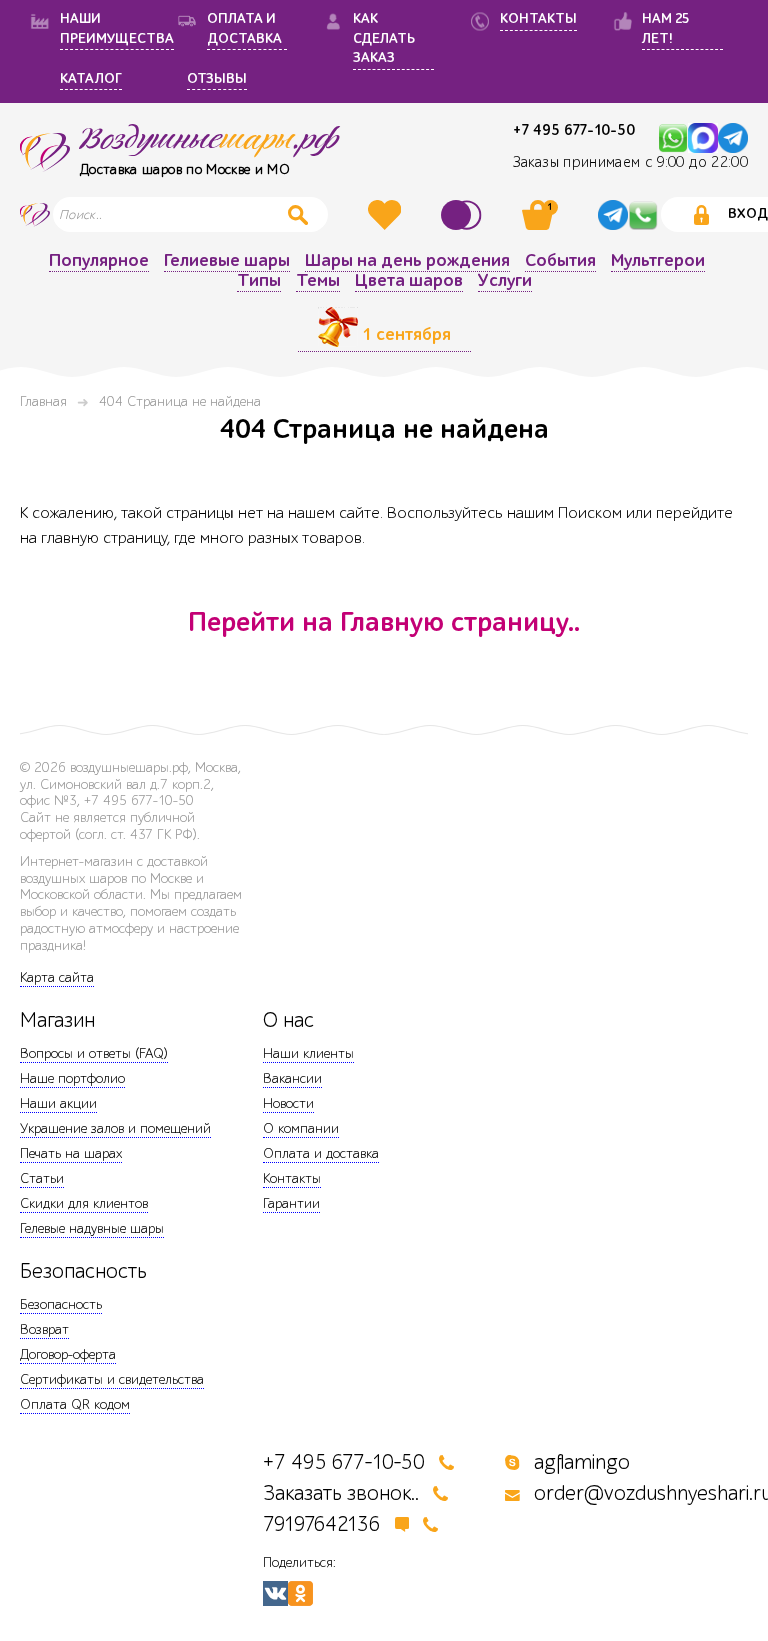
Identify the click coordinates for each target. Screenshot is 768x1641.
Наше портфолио (72, 1078)
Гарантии (291, 1203)
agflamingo (582, 1462)
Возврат (44, 1329)
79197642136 (322, 1524)
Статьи (42, 1178)
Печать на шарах (71, 1153)
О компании (301, 1128)
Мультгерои (658, 261)
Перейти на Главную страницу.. (384, 622)
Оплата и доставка (321, 1153)
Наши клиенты (308, 1053)
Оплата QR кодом (75, 1404)
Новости (288, 1103)
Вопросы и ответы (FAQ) (94, 1053)
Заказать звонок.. (341, 1493)
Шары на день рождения (407, 261)
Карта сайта (57, 977)
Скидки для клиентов (84, 1203)
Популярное (99, 261)
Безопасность (61, 1304)
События (560, 261)
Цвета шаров (409, 281)
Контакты (292, 1178)
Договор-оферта (68, 1354)
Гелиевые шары (227, 261)
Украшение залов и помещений (115, 1128)
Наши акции (58, 1103)
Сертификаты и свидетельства (112, 1379)
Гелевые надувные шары (92, 1228)
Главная (43, 401)
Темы (318, 281)
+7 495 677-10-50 (574, 130)
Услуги (505, 281)
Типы (259, 281)
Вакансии (292, 1078)
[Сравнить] (464, 215)
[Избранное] (387, 215)
